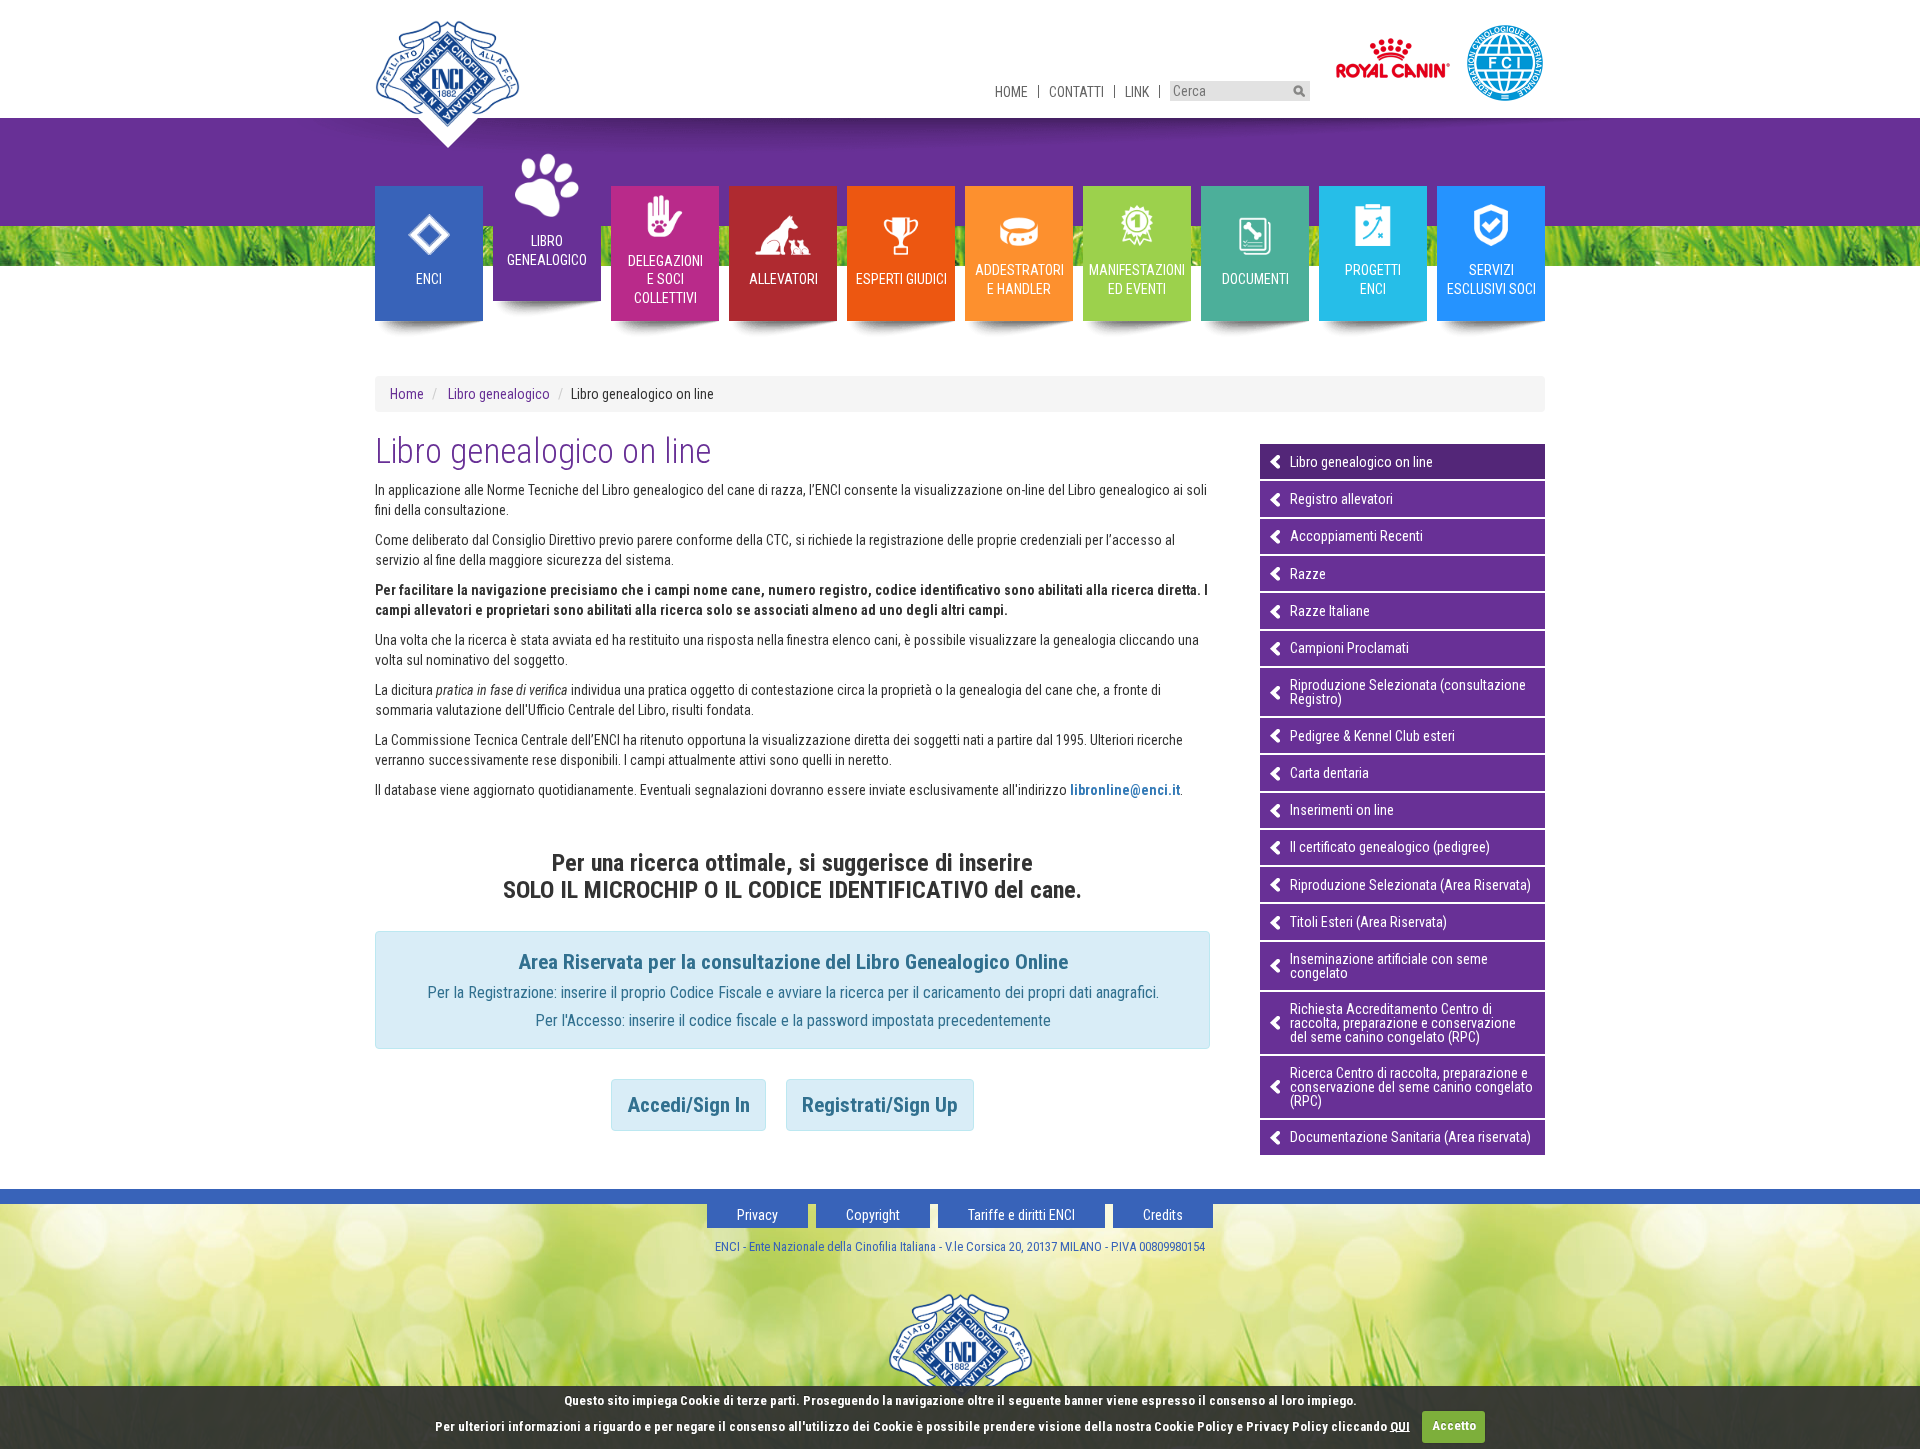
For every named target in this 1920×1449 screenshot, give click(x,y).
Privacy (757, 1215)
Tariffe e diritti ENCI (1021, 1215)
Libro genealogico (499, 394)
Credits (1163, 1215)
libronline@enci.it (1125, 790)
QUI (1400, 1425)
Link (1137, 92)
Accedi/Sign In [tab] (688, 1105)
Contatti (1076, 92)
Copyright (873, 1215)
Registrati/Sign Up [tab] (880, 1105)
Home (1011, 92)
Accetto (1454, 1425)
